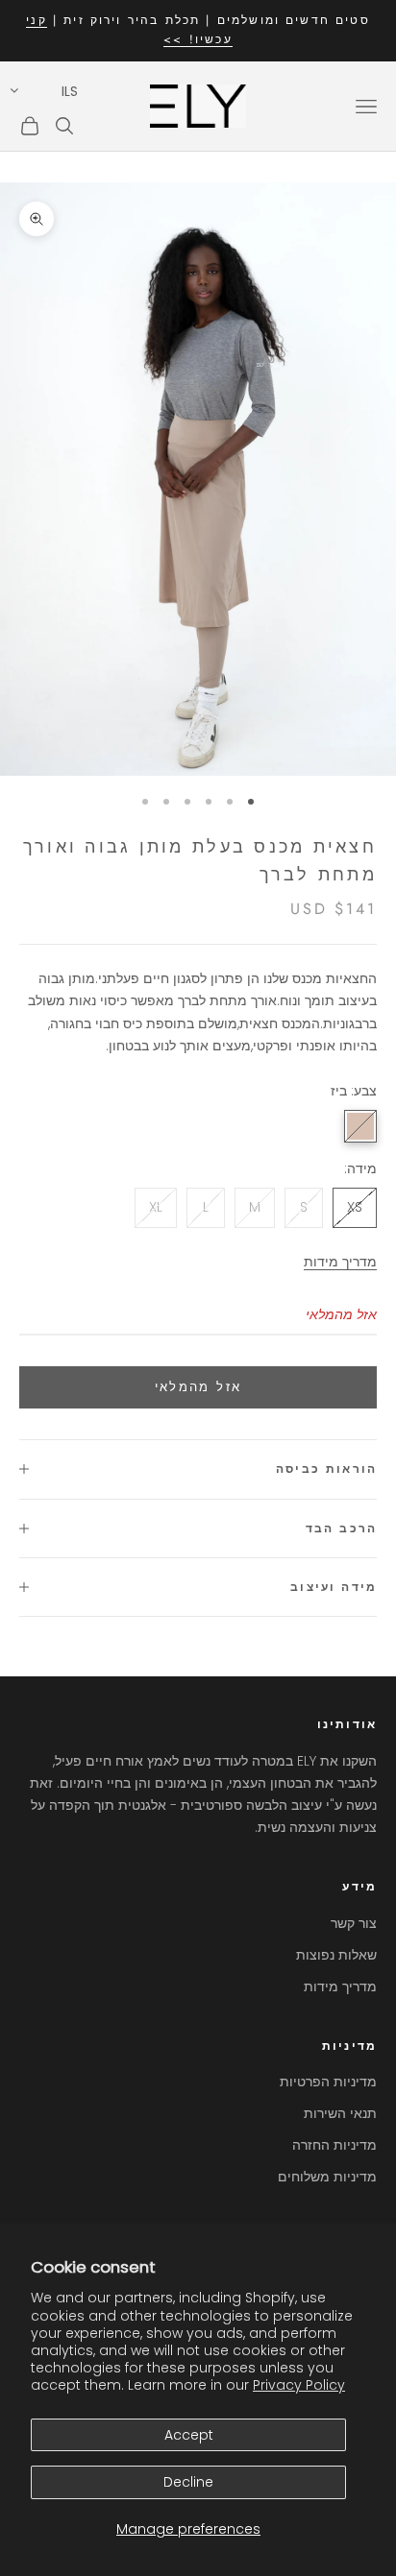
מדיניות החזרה (334, 2145)
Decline (188, 2482)
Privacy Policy (299, 2385)
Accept (189, 2435)
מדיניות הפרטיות (328, 2082)
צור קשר (354, 1923)
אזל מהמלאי (198, 1387)
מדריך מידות (340, 1262)
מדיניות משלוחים (327, 2177)
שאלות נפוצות (336, 1955)
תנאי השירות (340, 2113)
